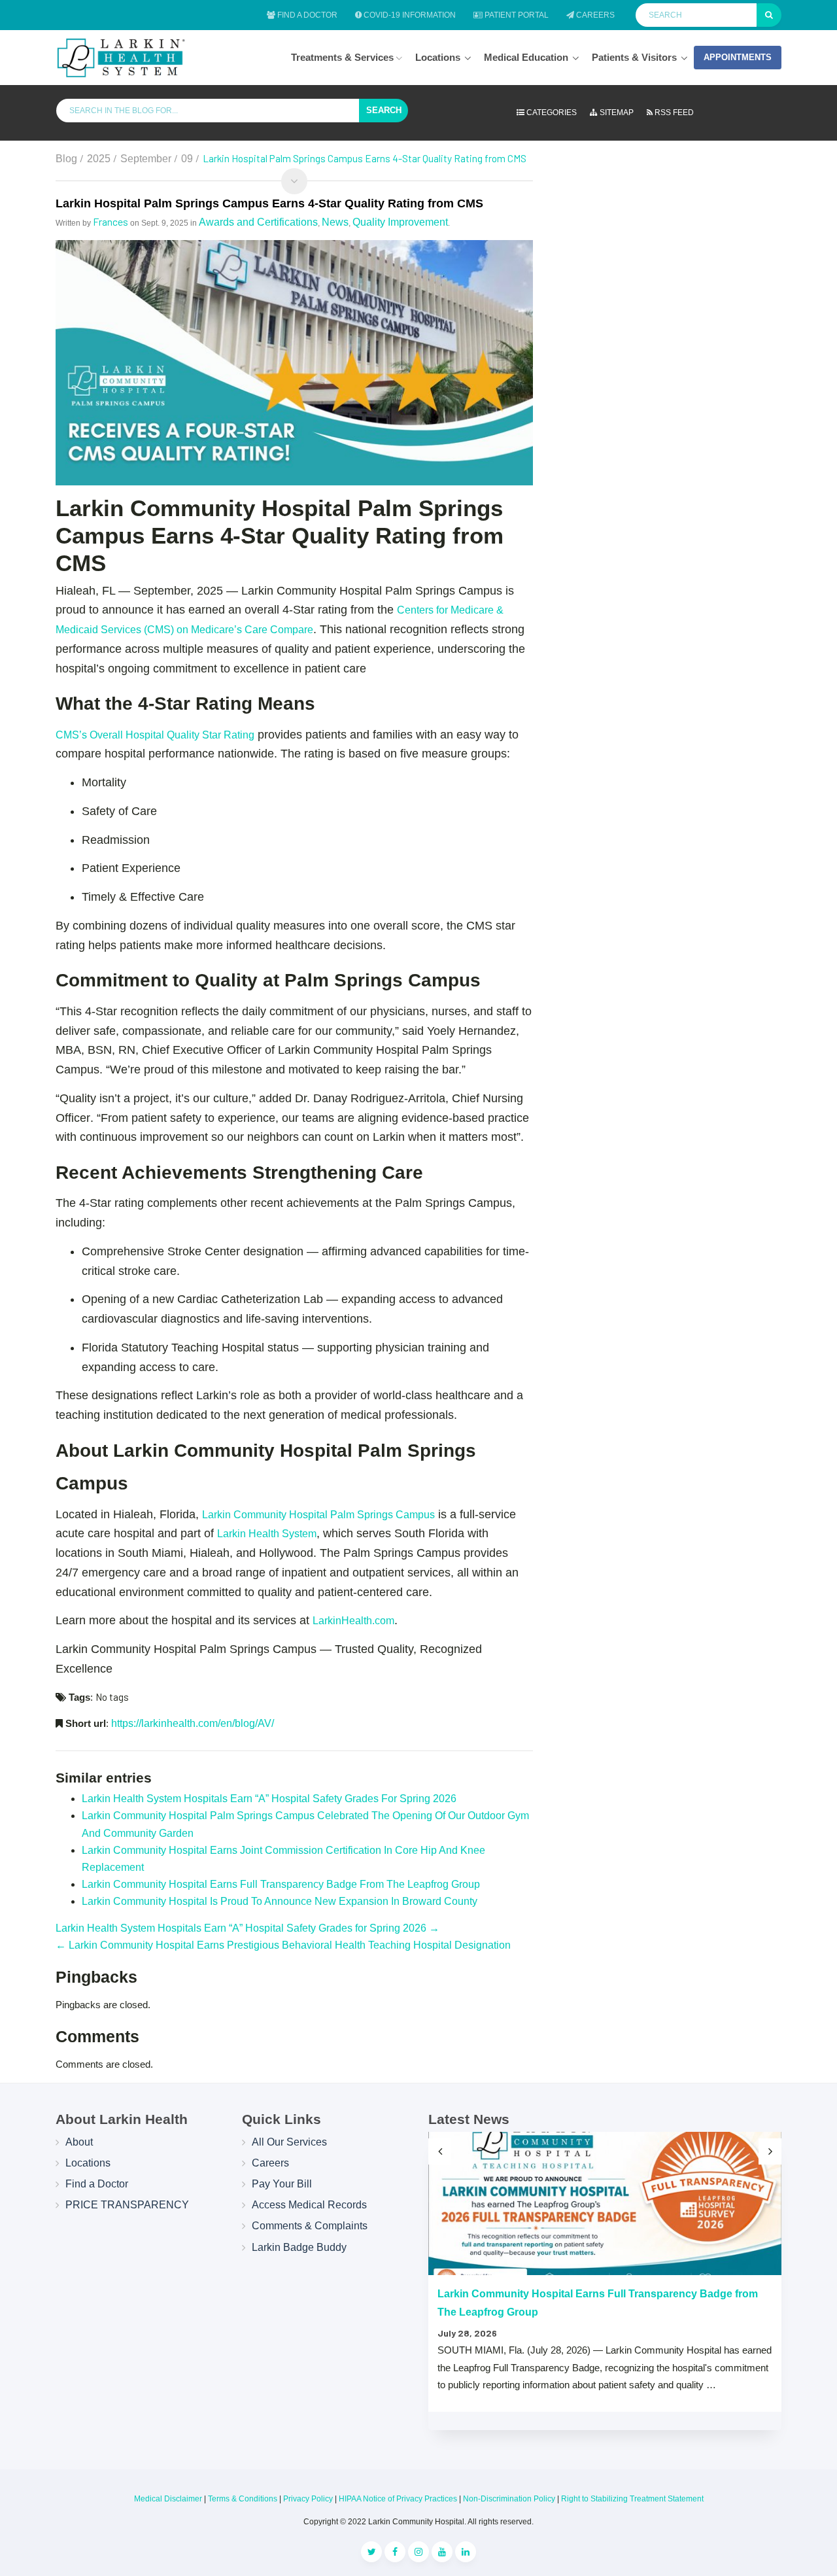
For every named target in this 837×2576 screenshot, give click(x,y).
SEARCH (384, 110)
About (79, 2142)
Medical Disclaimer (168, 2499)
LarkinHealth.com (353, 1621)
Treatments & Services (344, 57)
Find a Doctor (306, 15)
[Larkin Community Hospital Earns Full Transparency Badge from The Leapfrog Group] (605, 2203)
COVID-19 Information (409, 15)
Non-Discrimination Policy (509, 2499)
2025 (99, 159)
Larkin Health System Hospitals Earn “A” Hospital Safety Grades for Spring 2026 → (248, 1928)
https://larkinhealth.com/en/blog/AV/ (193, 1723)
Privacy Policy (308, 2499)
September (146, 159)
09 (187, 159)
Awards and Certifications (258, 222)
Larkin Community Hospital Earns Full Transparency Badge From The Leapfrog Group (281, 1884)
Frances (111, 221)
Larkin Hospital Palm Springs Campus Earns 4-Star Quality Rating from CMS (269, 203)
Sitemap (616, 113)
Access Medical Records (309, 2205)
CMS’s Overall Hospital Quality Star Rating (155, 735)
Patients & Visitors (634, 57)
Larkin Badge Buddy (299, 2247)
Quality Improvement (400, 222)
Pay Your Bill (282, 2184)
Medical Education (526, 57)
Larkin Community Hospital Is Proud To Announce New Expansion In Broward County (280, 1901)
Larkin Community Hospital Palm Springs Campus (318, 1515)
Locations (438, 57)
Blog (66, 159)
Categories (551, 113)
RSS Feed (673, 113)
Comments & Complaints (310, 2226)
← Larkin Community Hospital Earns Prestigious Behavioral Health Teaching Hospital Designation (283, 1945)
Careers (594, 15)
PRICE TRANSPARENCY (127, 2205)
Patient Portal (516, 15)
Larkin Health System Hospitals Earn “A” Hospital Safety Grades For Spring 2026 (269, 1799)
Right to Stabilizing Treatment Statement (632, 2499)
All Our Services (289, 2142)
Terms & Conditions (243, 2499)
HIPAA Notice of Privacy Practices (398, 2499)
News (335, 222)
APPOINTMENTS (738, 57)
